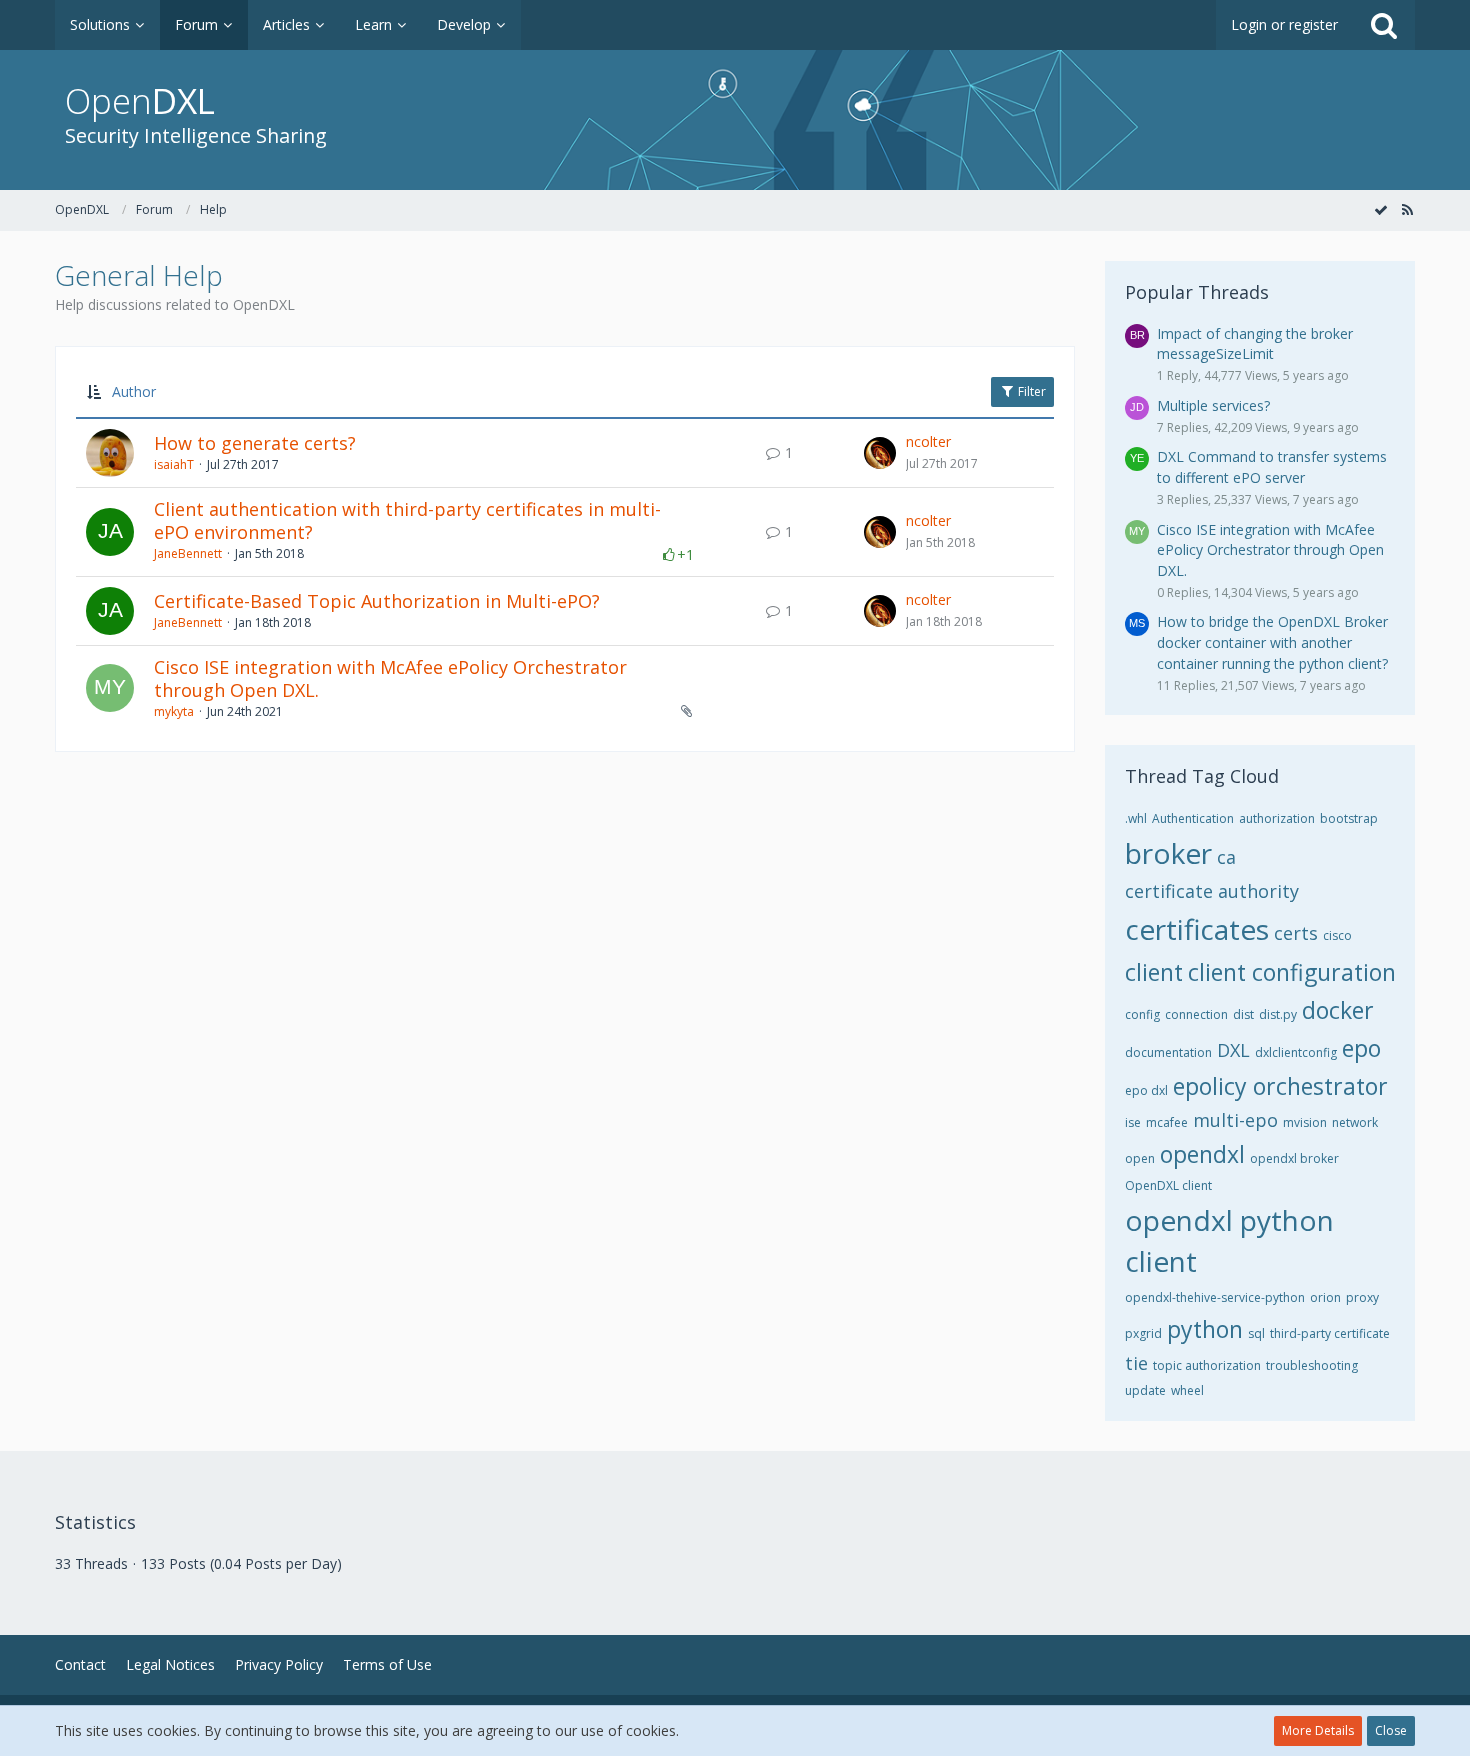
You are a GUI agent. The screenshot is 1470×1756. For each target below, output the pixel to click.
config (1142, 1014)
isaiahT (174, 464)
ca (1226, 857)
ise (1133, 1122)
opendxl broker (1294, 1158)
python (1205, 1329)
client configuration (1292, 972)
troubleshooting (1312, 1365)
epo (1361, 1048)
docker (1338, 1010)
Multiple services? (1213, 405)
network (1355, 1122)
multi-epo (1235, 1120)
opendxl (1202, 1154)
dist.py (1278, 1014)
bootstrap (1349, 818)
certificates (1197, 929)
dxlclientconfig (1296, 1052)
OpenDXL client (1168, 1185)
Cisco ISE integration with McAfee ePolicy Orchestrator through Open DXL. (390, 679)
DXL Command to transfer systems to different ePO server (1272, 467)
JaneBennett (188, 553)
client (1154, 972)
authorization (1277, 818)
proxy (1362, 1297)
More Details (1318, 1730)
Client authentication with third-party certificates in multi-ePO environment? (407, 521)
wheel (1187, 1390)
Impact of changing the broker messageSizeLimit (1255, 344)
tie (1136, 1363)
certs (1296, 933)
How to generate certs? (255, 443)
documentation (1168, 1052)
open (1140, 1158)
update (1145, 1390)
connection (1196, 1014)
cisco (1337, 935)
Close (1391, 1730)
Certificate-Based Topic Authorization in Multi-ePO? (377, 601)
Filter (1030, 391)
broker (1168, 853)
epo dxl (1146, 1090)
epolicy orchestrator (1280, 1086)
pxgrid (1143, 1333)
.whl (1136, 818)
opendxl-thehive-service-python (1215, 1297)
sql (1256, 1333)
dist (1243, 1014)
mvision (1305, 1122)
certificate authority (1212, 891)
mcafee (1167, 1122)
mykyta (174, 711)
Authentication (1193, 818)
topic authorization (1207, 1365)
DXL (1233, 1050)
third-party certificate (1330, 1333)
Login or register (1284, 24)
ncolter (928, 441)
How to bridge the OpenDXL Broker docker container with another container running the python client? (1272, 642)
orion (1325, 1297)
